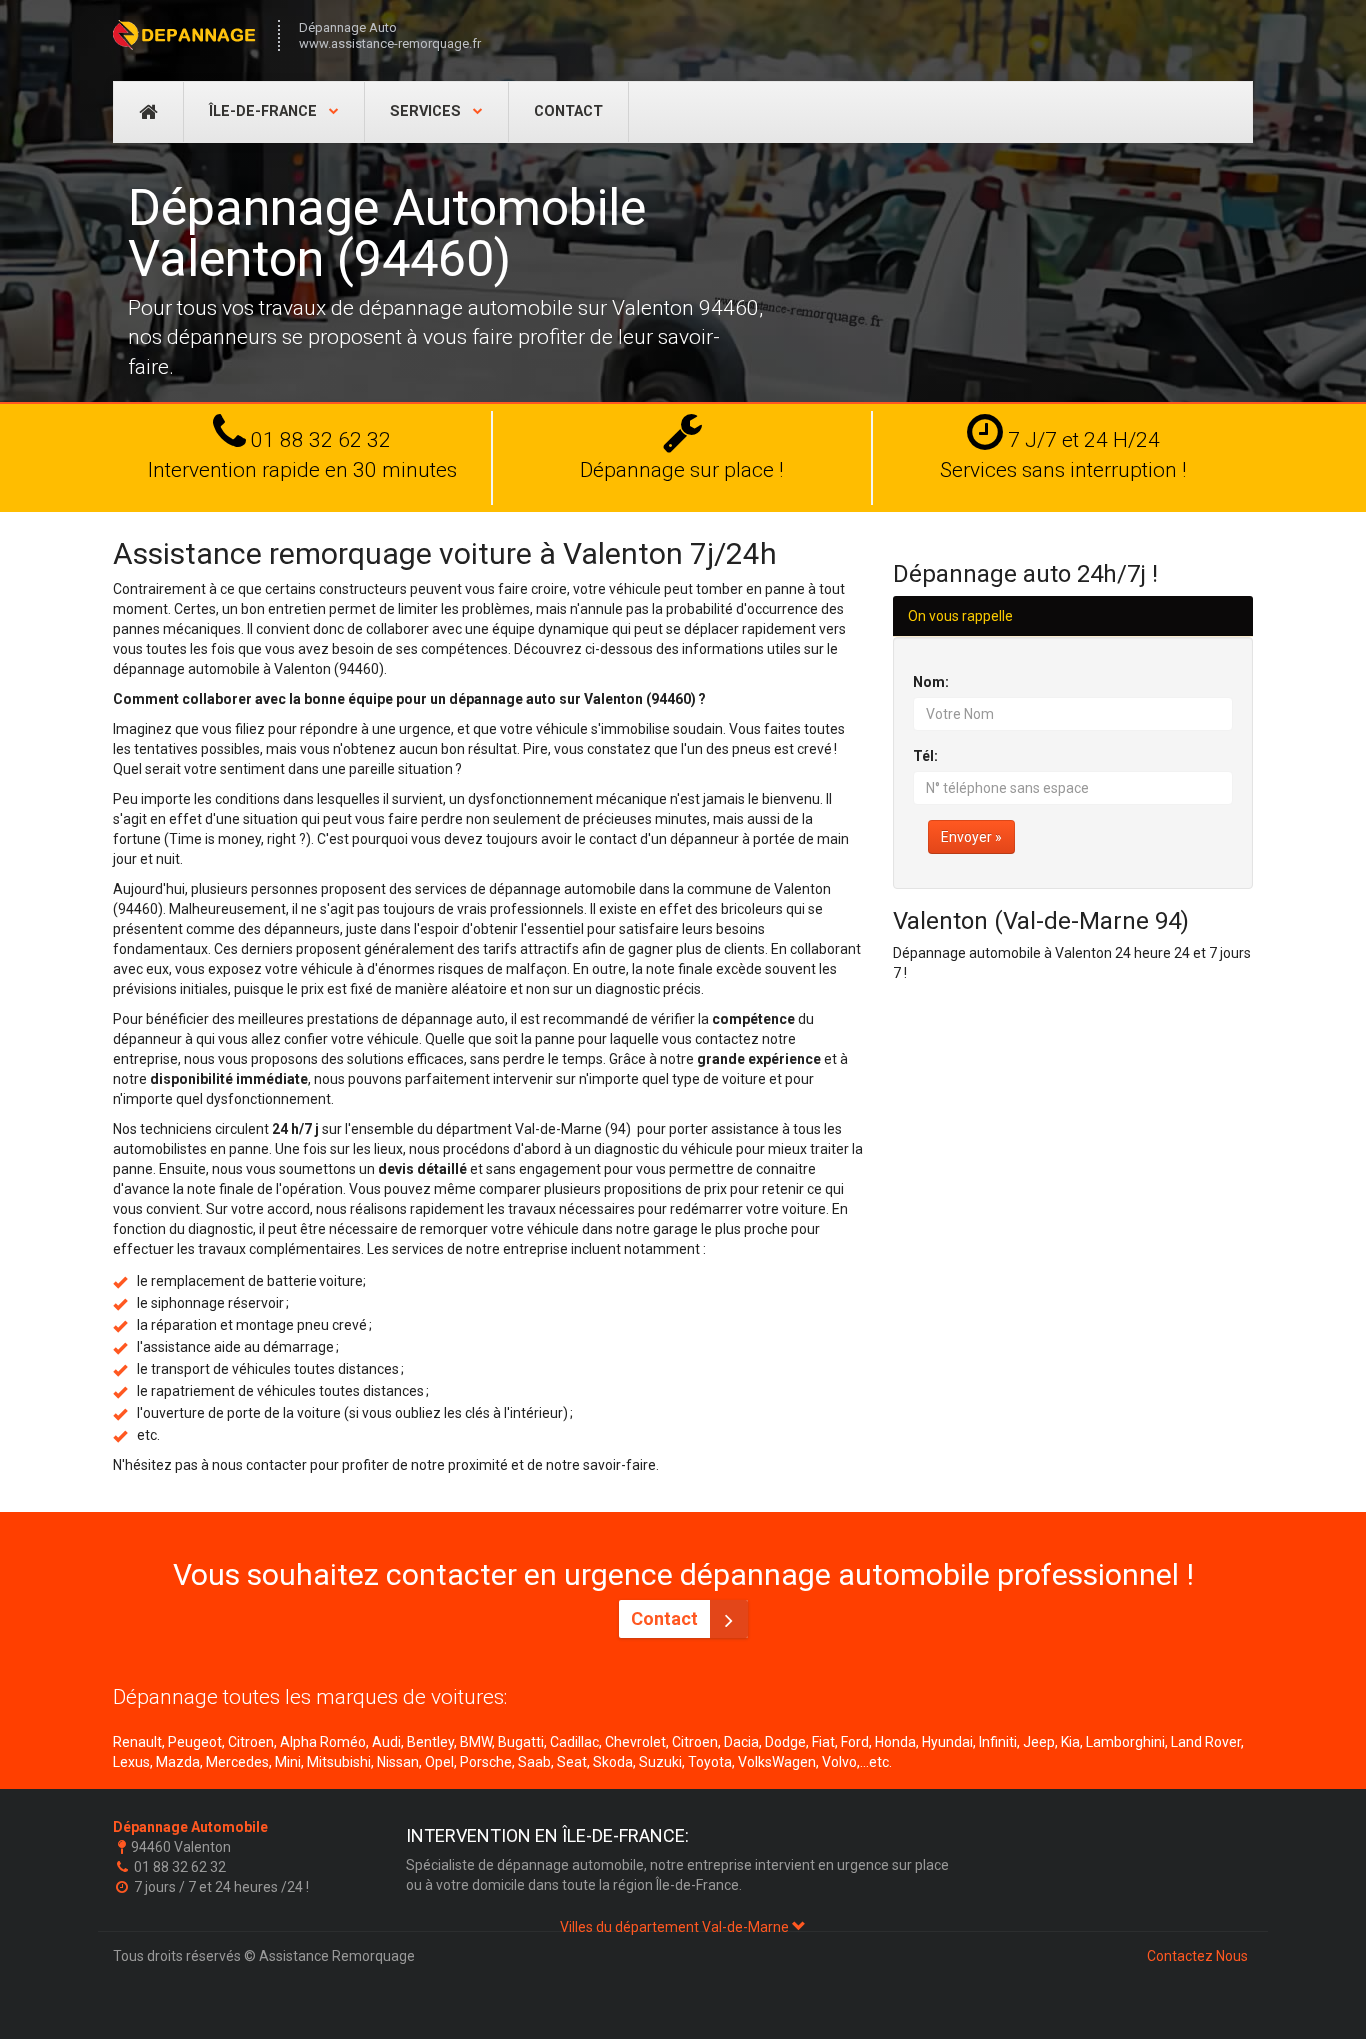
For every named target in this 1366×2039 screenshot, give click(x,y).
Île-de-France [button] (265, 111)
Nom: (931, 682)
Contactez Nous (1197, 1956)
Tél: (925, 756)
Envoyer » (971, 837)
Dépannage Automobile (190, 1827)
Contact (568, 111)
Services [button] (427, 111)
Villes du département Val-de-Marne (676, 1927)
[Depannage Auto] (185, 35)
